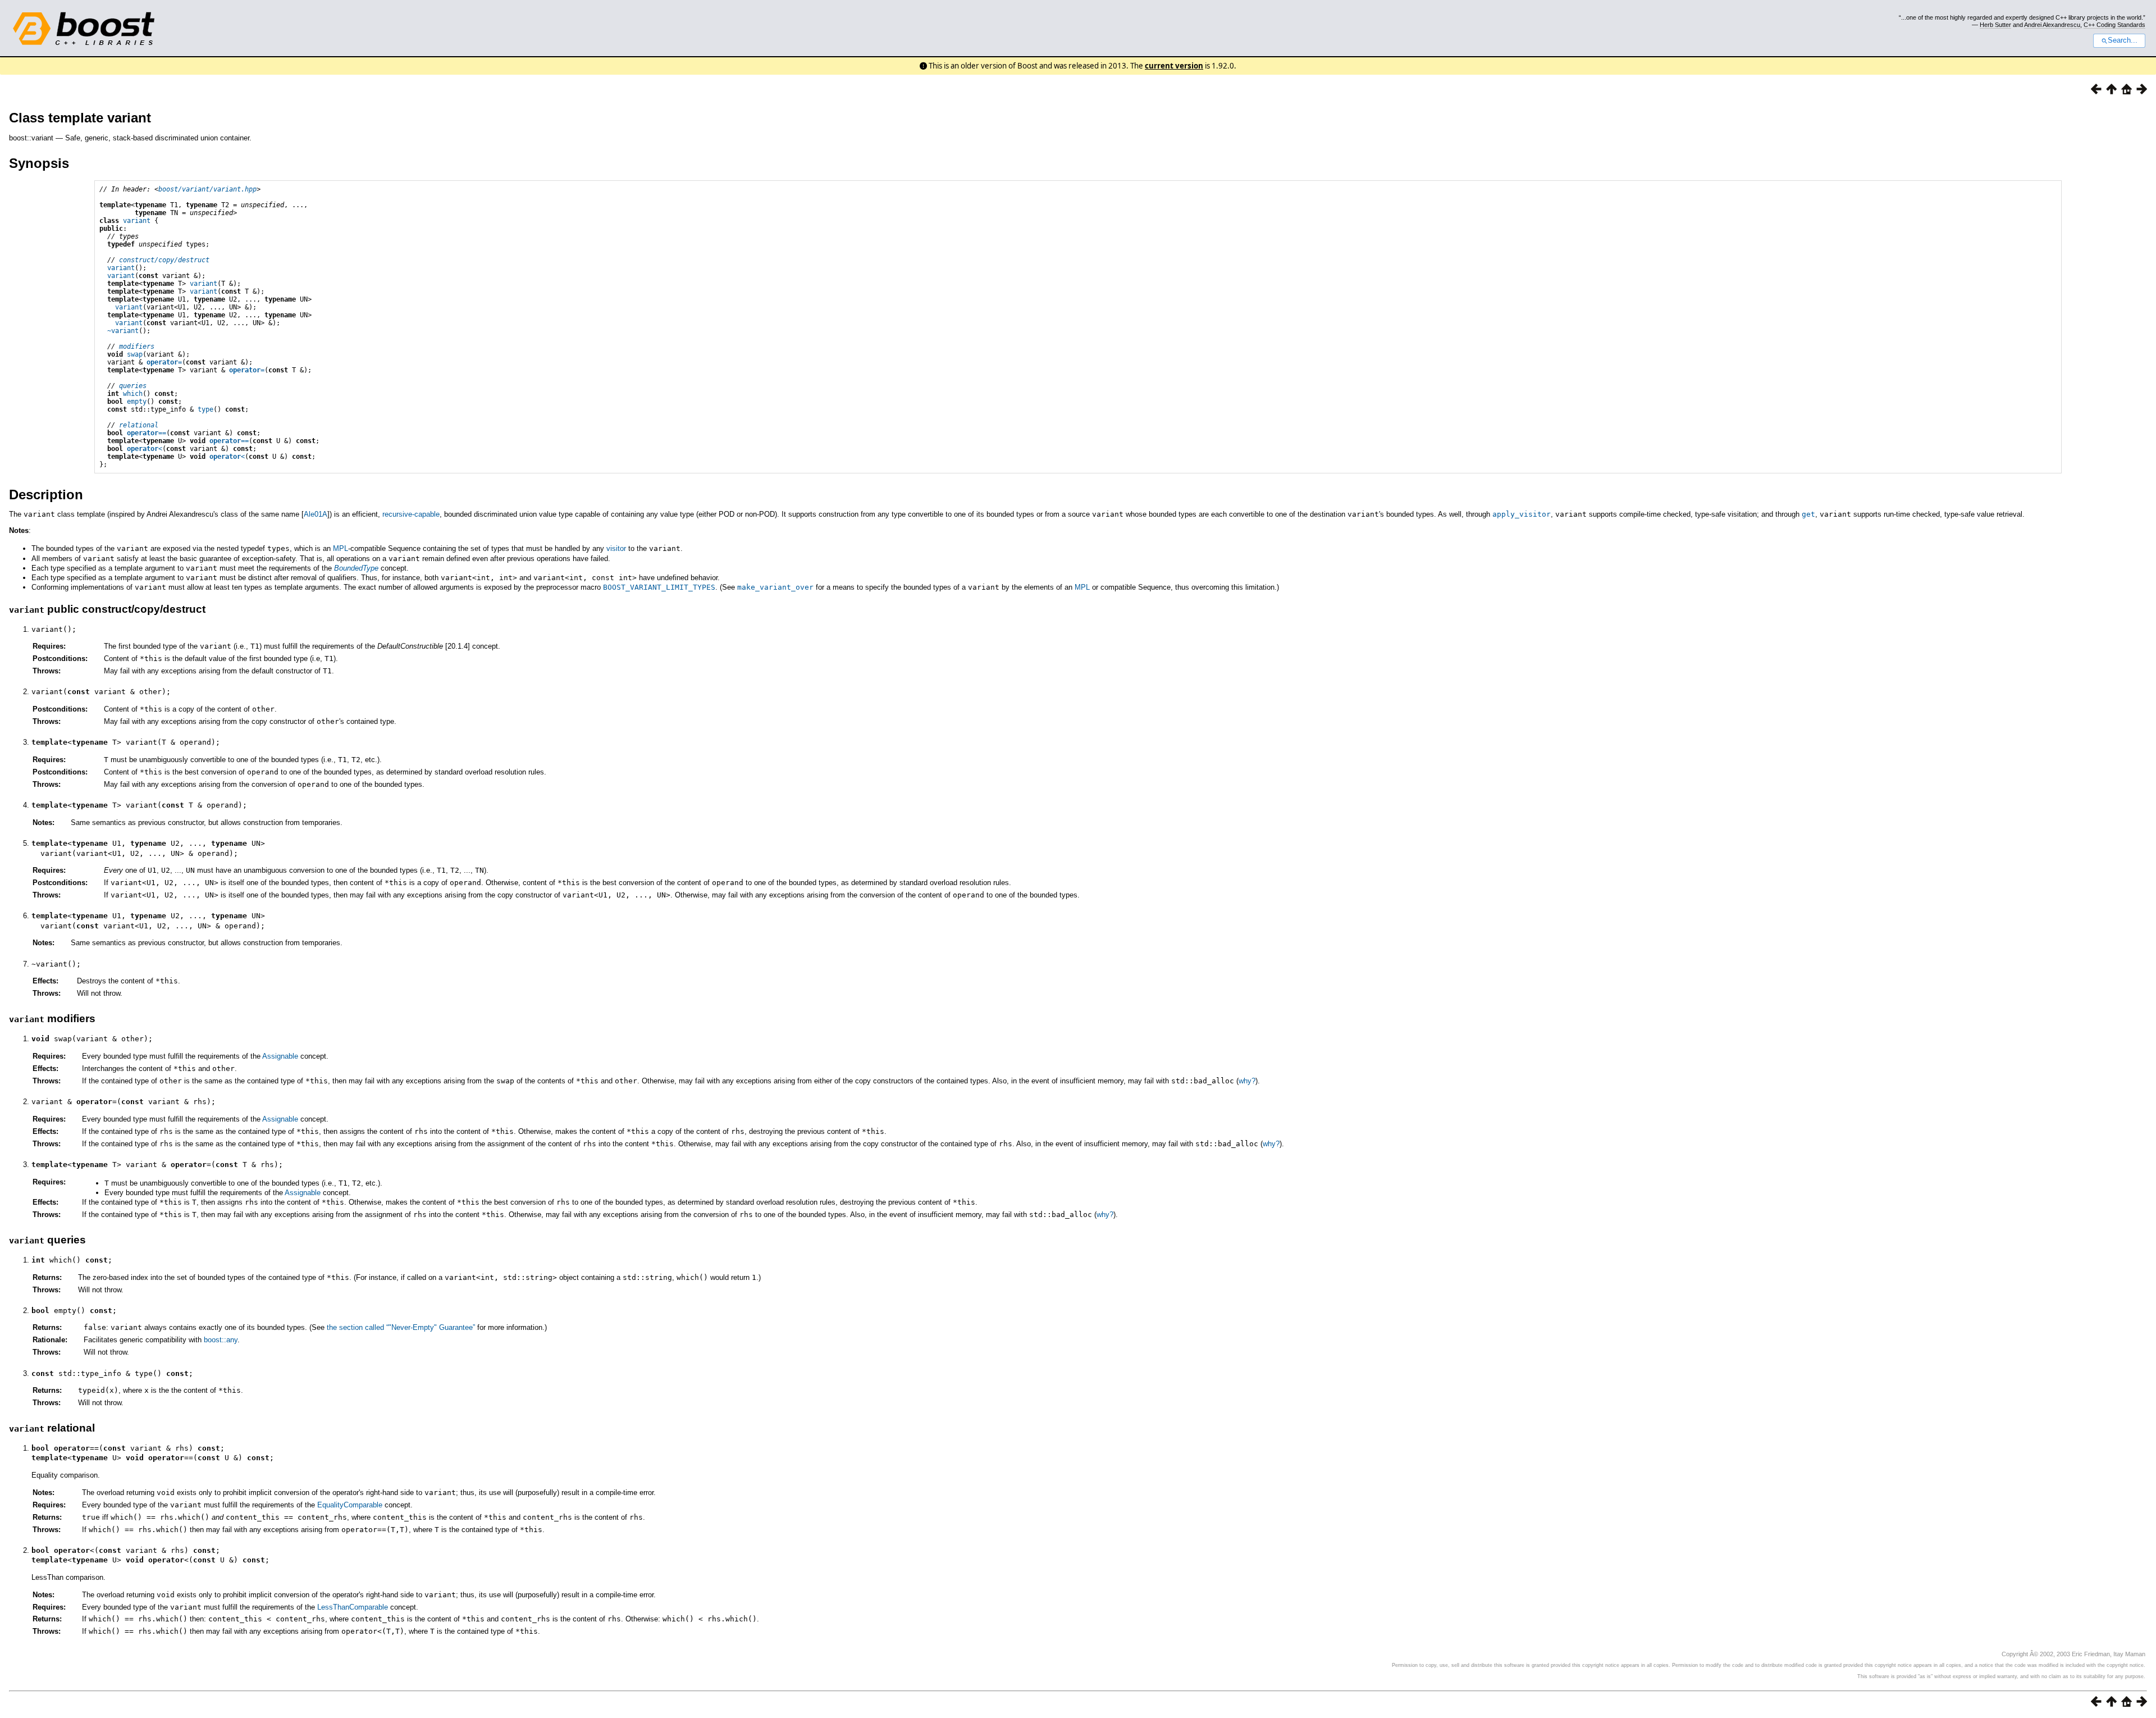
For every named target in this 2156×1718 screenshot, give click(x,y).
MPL (341, 548)
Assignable (280, 1056)
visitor (616, 548)
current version (1174, 66)
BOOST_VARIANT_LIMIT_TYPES (659, 587)
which (133, 394)
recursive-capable (411, 514)
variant (137, 221)
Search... (2123, 40)
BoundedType (356, 568)
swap (135, 354)
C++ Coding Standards (2114, 25)
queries (133, 386)
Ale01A (316, 514)
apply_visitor (1522, 514)
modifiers (137, 347)
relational (139, 425)
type (205, 409)
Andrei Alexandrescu (2052, 25)
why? (1247, 1081)
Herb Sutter (1995, 25)
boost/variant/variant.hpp (207, 189)
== (147, 433)
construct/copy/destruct (164, 260)
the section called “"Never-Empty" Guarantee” (401, 1327)
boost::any (221, 1340)
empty (137, 402)
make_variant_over (775, 587)
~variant (123, 331)
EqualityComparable (350, 1505)
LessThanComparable (353, 1607)
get (1808, 514)
